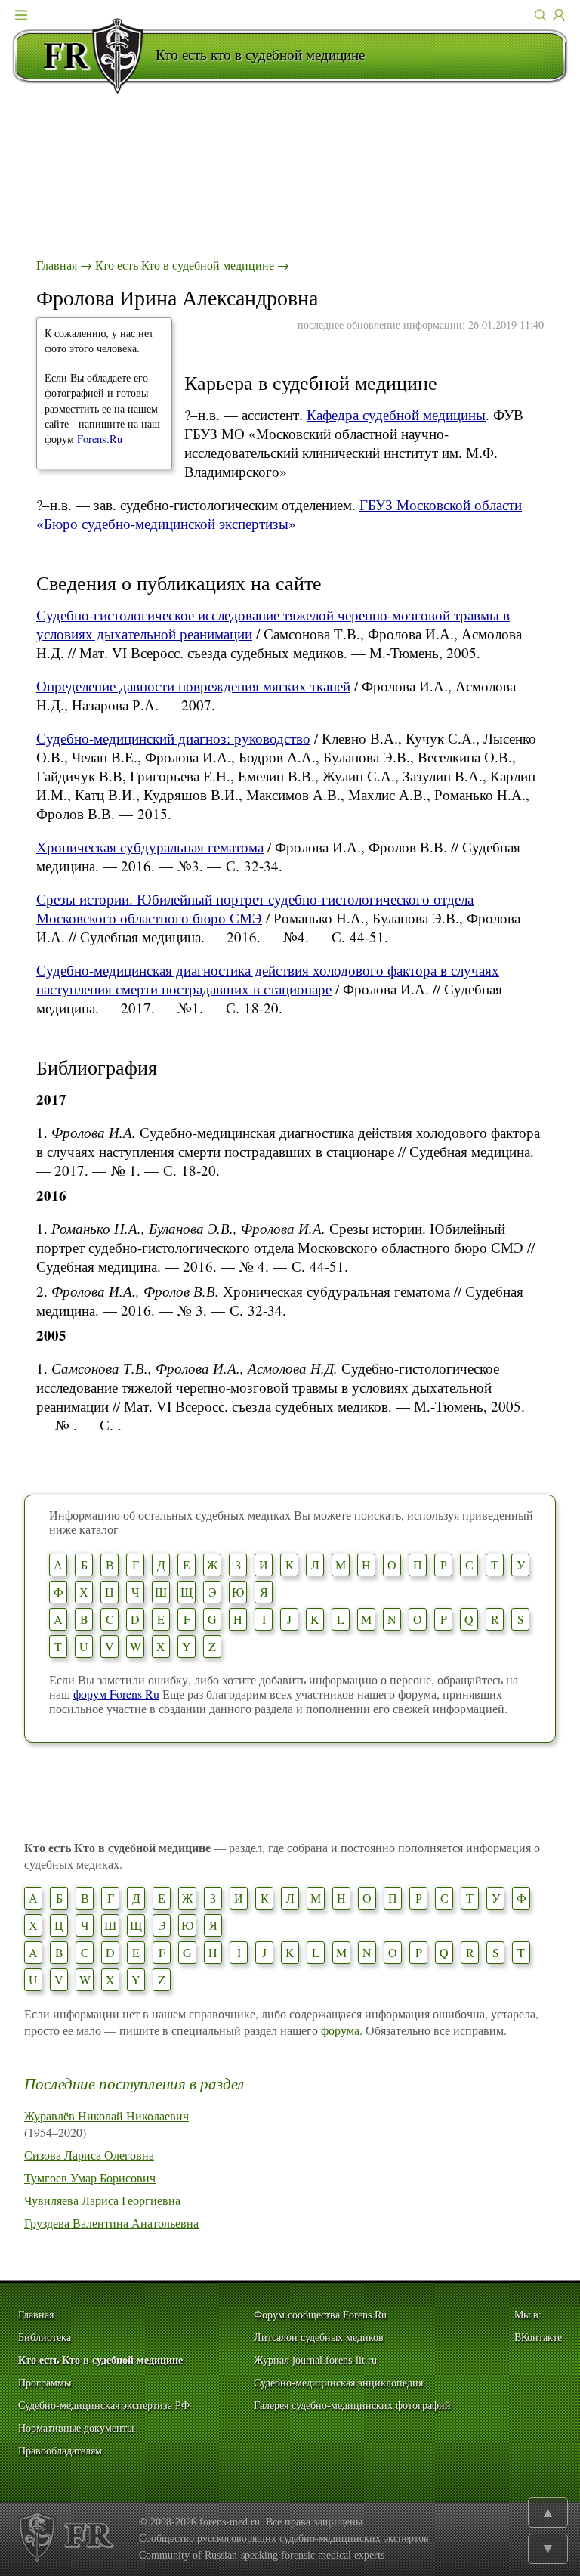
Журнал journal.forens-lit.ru (315, 2360)
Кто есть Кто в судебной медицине (185, 265)
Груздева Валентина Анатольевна (111, 2223)
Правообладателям (60, 2451)
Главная (57, 265)
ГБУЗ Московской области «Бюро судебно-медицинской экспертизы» (279, 514)
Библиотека (45, 2338)
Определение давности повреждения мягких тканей (193, 686)
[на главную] (84, 56)
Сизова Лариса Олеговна (89, 2155)
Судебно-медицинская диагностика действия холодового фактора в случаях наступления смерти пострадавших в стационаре (268, 979)
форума (340, 2030)
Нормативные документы (76, 2428)
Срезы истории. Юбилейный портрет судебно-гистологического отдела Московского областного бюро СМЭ (255, 908)
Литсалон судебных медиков (319, 2338)
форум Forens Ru (116, 1694)
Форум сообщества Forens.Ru (320, 2315)
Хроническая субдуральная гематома (150, 847)
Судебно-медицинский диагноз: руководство (173, 738)
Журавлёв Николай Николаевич (106, 2115)
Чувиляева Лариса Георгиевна (102, 2200)
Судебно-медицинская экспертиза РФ (104, 2406)
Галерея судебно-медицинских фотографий (352, 2406)
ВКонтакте (538, 2338)
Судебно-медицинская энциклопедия (338, 2383)
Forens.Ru (100, 439)
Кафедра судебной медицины (396, 414)
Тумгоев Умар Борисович (90, 2177)
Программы (45, 2383)
